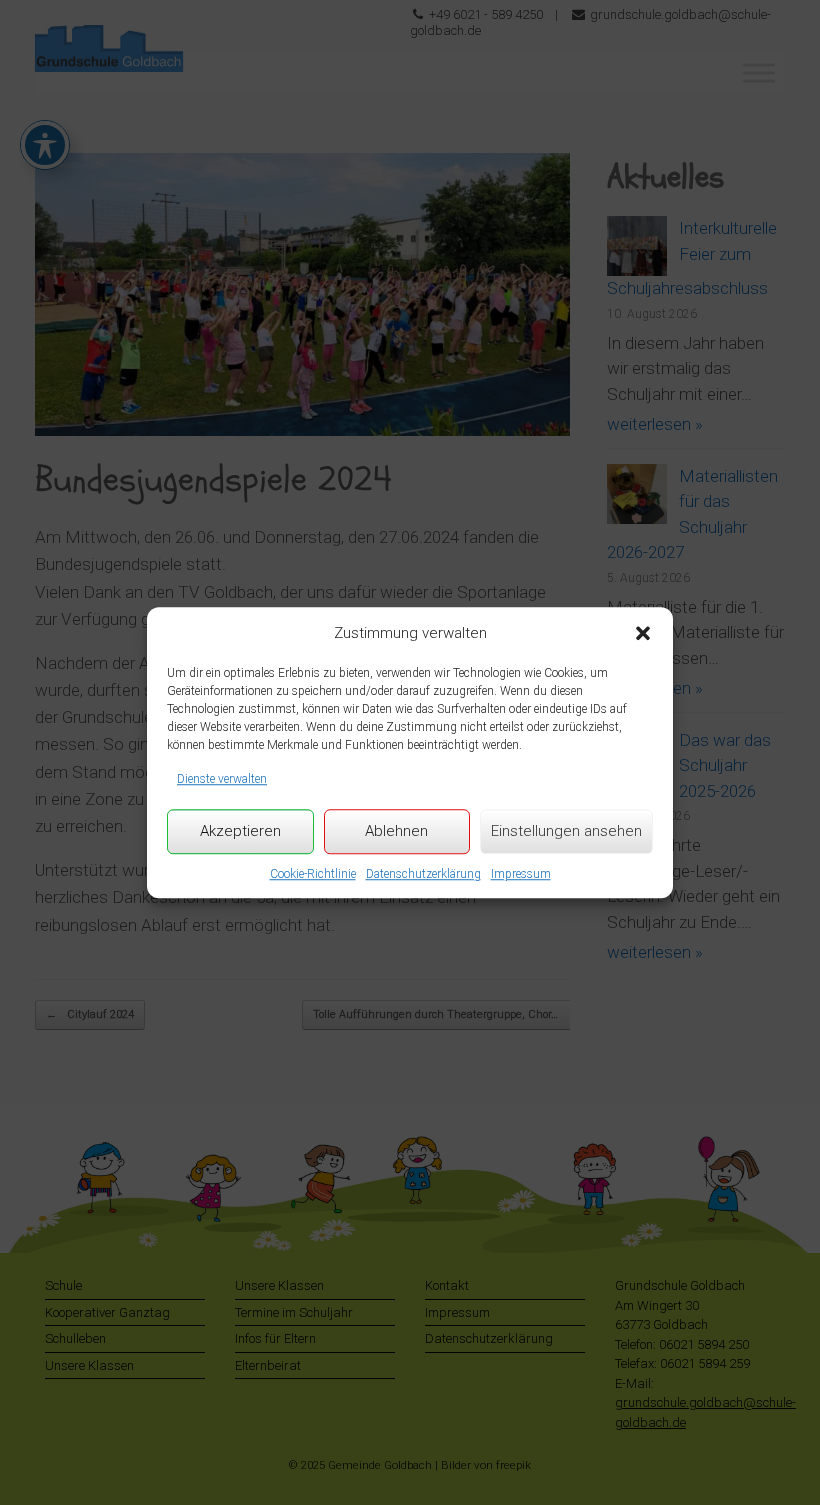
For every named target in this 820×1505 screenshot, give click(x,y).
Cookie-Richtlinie (313, 874)
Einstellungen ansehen (566, 831)
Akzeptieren (240, 831)
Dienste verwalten (222, 779)
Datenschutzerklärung (423, 874)
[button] (643, 633)
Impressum (521, 874)
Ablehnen (396, 831)
